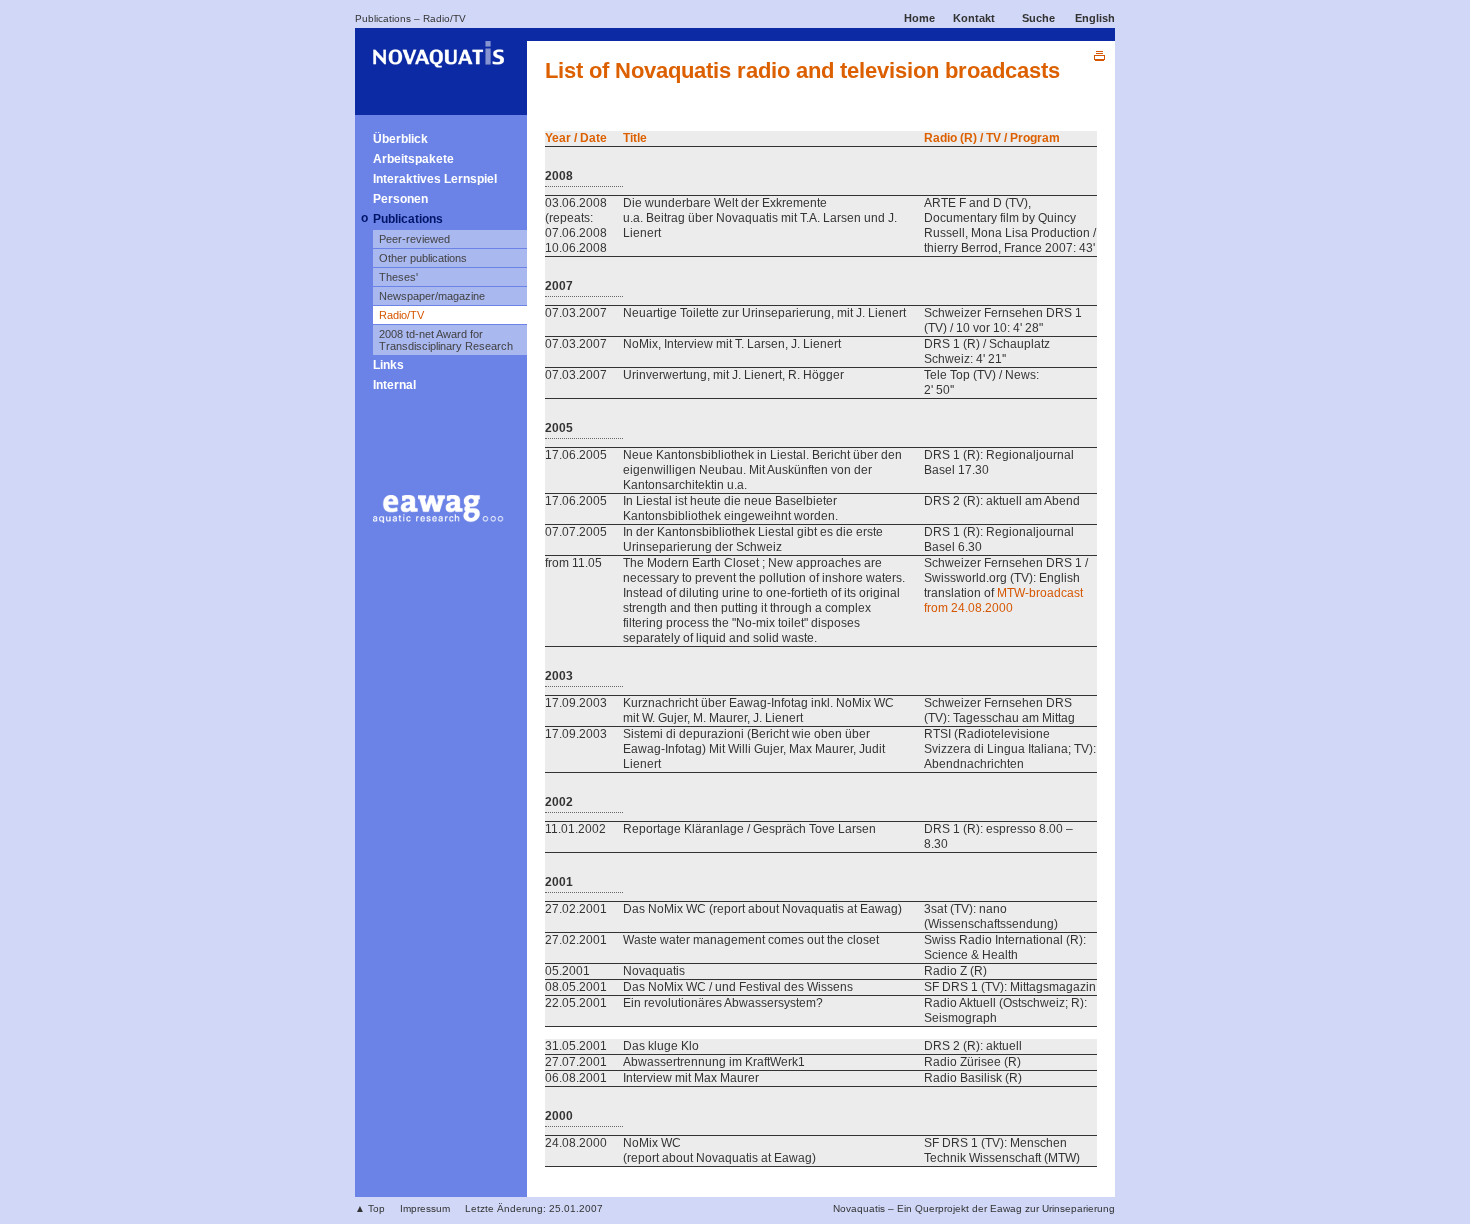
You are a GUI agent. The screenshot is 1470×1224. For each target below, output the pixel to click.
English (1095, 18)
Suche (1038, 18)
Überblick (400, 139)
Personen (400, 199)
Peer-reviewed (414, 239)
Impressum (425, 1208)
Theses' (398, 277)
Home (919, 18)
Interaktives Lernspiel (435, 179)
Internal (394, 385)
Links (388, 365)
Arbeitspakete (413, 159)
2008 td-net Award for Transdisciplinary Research (446, 340)
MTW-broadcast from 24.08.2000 (1003, 600)
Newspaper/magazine (432, 296)
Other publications (423, 258)
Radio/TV (444, 18)
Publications (383, 18)
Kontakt (974, 18)
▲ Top (370, 1208)
